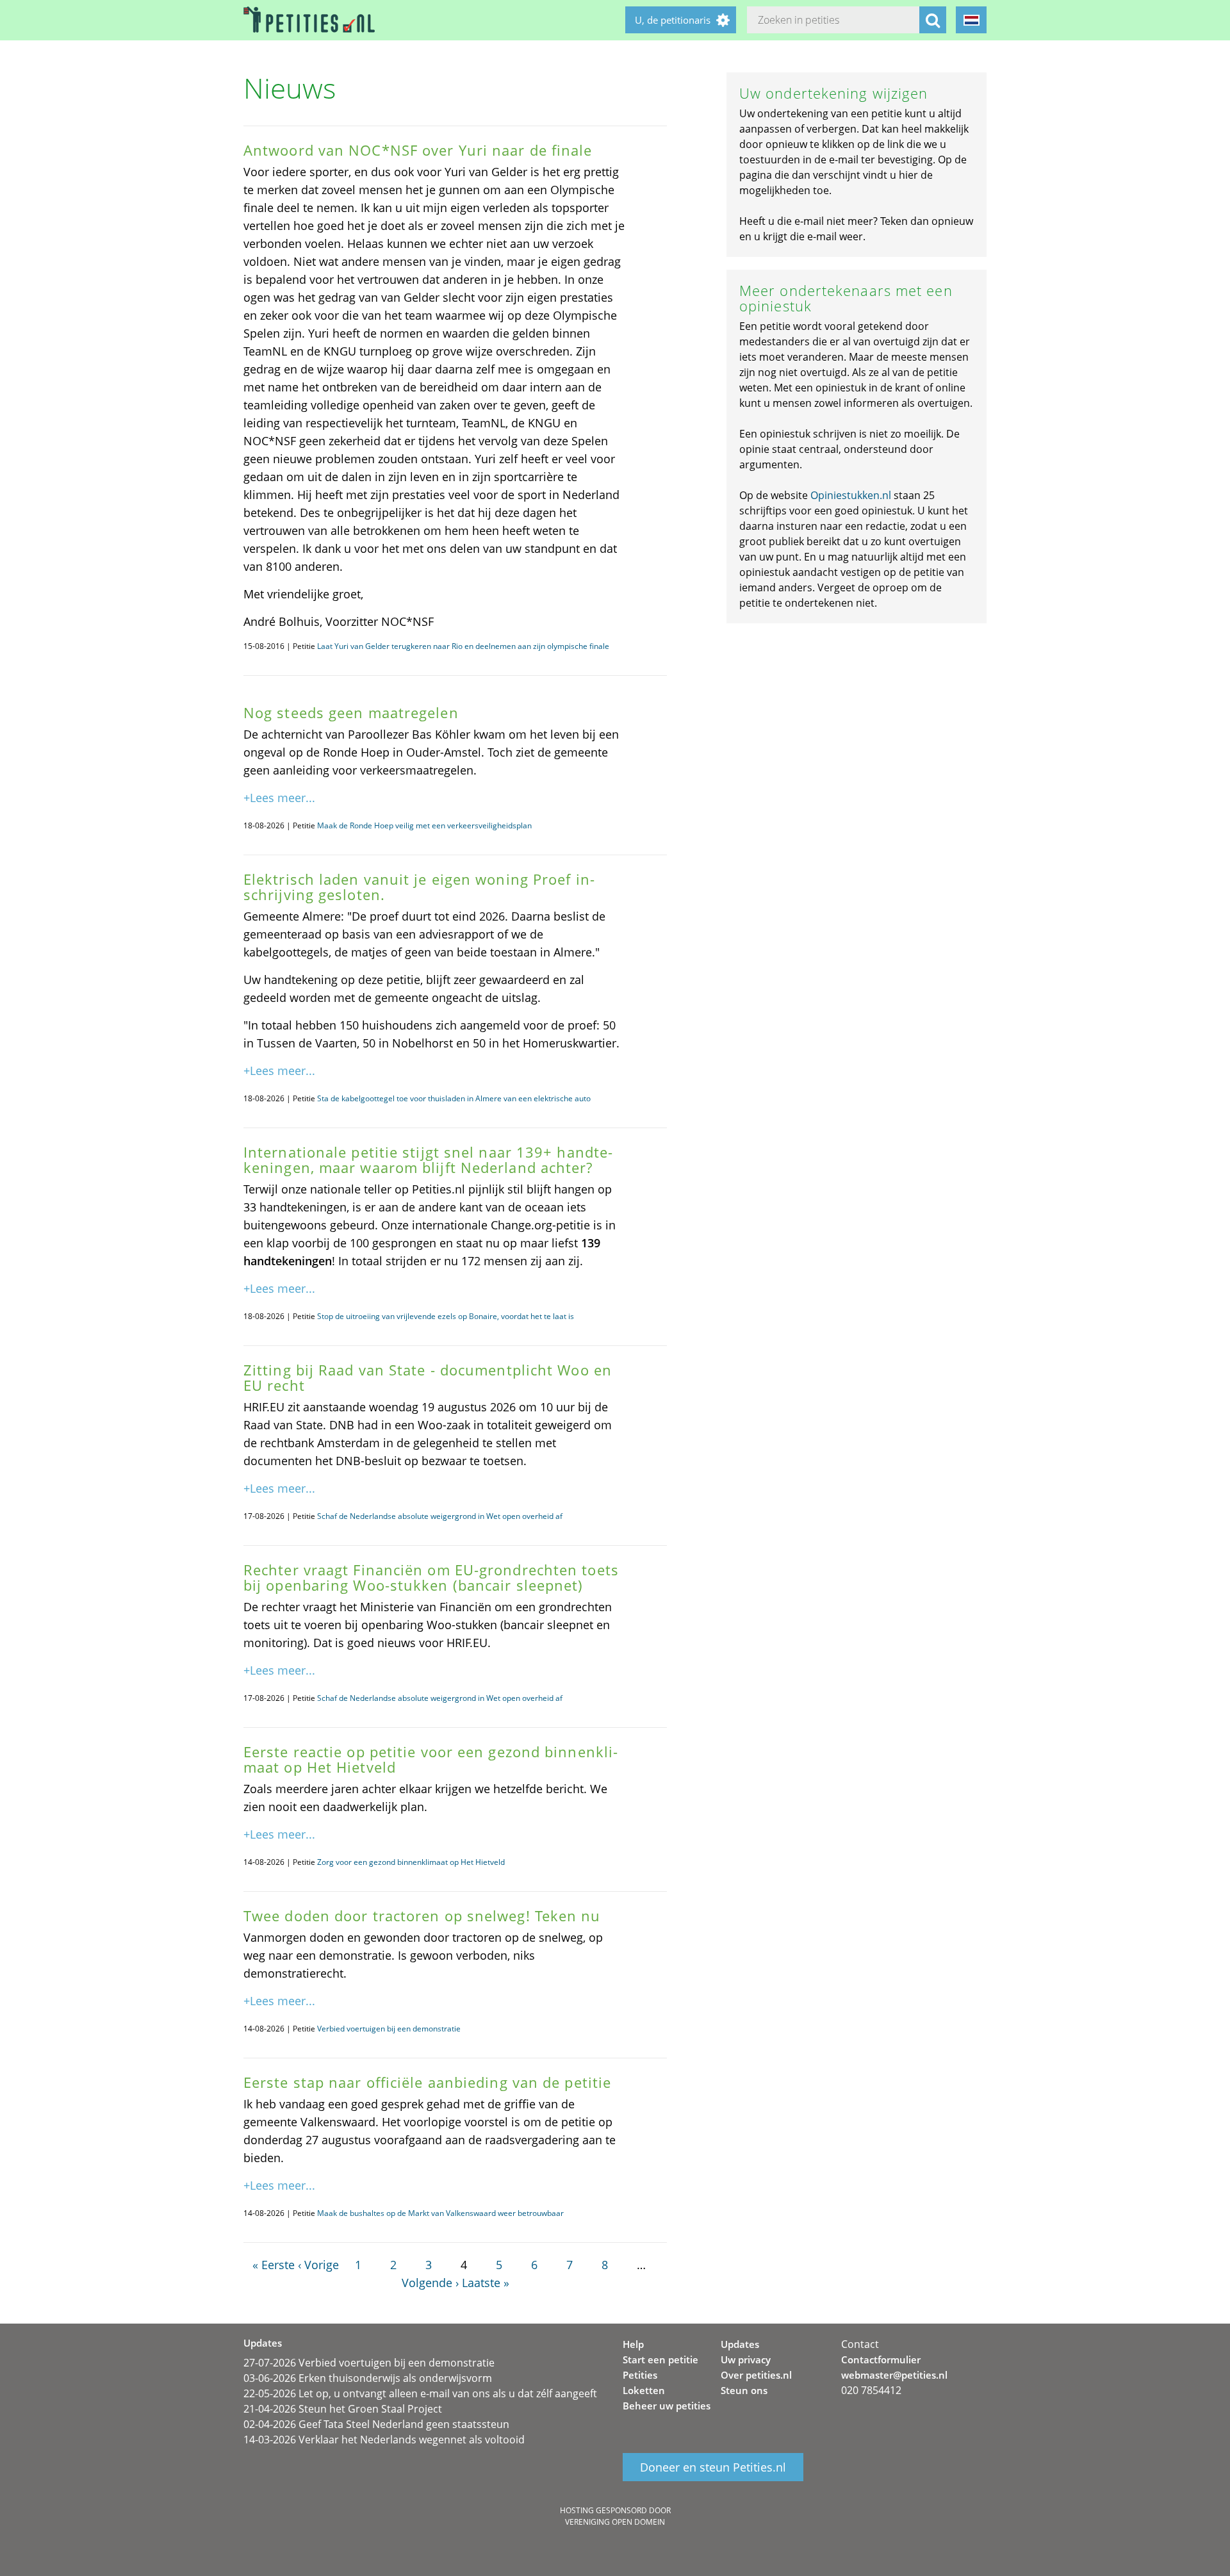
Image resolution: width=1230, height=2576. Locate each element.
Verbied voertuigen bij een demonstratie (389, 2029)
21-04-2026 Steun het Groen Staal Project (343, 2409)
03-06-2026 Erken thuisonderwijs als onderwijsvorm (368, 2378)
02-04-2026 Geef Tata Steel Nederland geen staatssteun (376, 2424)
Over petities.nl (756, 2375)
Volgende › (430, 2283)
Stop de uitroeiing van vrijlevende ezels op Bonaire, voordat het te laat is (446, 1316)
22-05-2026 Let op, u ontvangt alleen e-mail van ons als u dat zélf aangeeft (420, 2393)
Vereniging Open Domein (615, 2522)
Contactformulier (881, 2359)
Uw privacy (746, 2359)
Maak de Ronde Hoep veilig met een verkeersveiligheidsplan (424, 825)
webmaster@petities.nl (894, 2375)
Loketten (644, 2390)
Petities (640, 2375)
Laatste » (486, 2283)
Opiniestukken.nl (851, 495)
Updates (740, 2344)
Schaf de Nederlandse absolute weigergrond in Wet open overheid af (440, 1516)
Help (633, 2344)
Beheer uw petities (667, 2406)
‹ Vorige (318, 2265)
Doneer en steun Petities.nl (713, 2467)
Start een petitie (660, 2359)
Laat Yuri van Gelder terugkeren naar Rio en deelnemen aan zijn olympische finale (463, 646)
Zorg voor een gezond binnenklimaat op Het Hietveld (411, 1862)
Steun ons (744, 2390)
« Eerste (274, 2265)
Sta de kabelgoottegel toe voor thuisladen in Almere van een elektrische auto (454, 1098)
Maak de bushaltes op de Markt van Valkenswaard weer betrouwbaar (440, 2213)
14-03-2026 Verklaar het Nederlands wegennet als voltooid (384, 2440)
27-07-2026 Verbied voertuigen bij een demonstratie (369, 2363)
